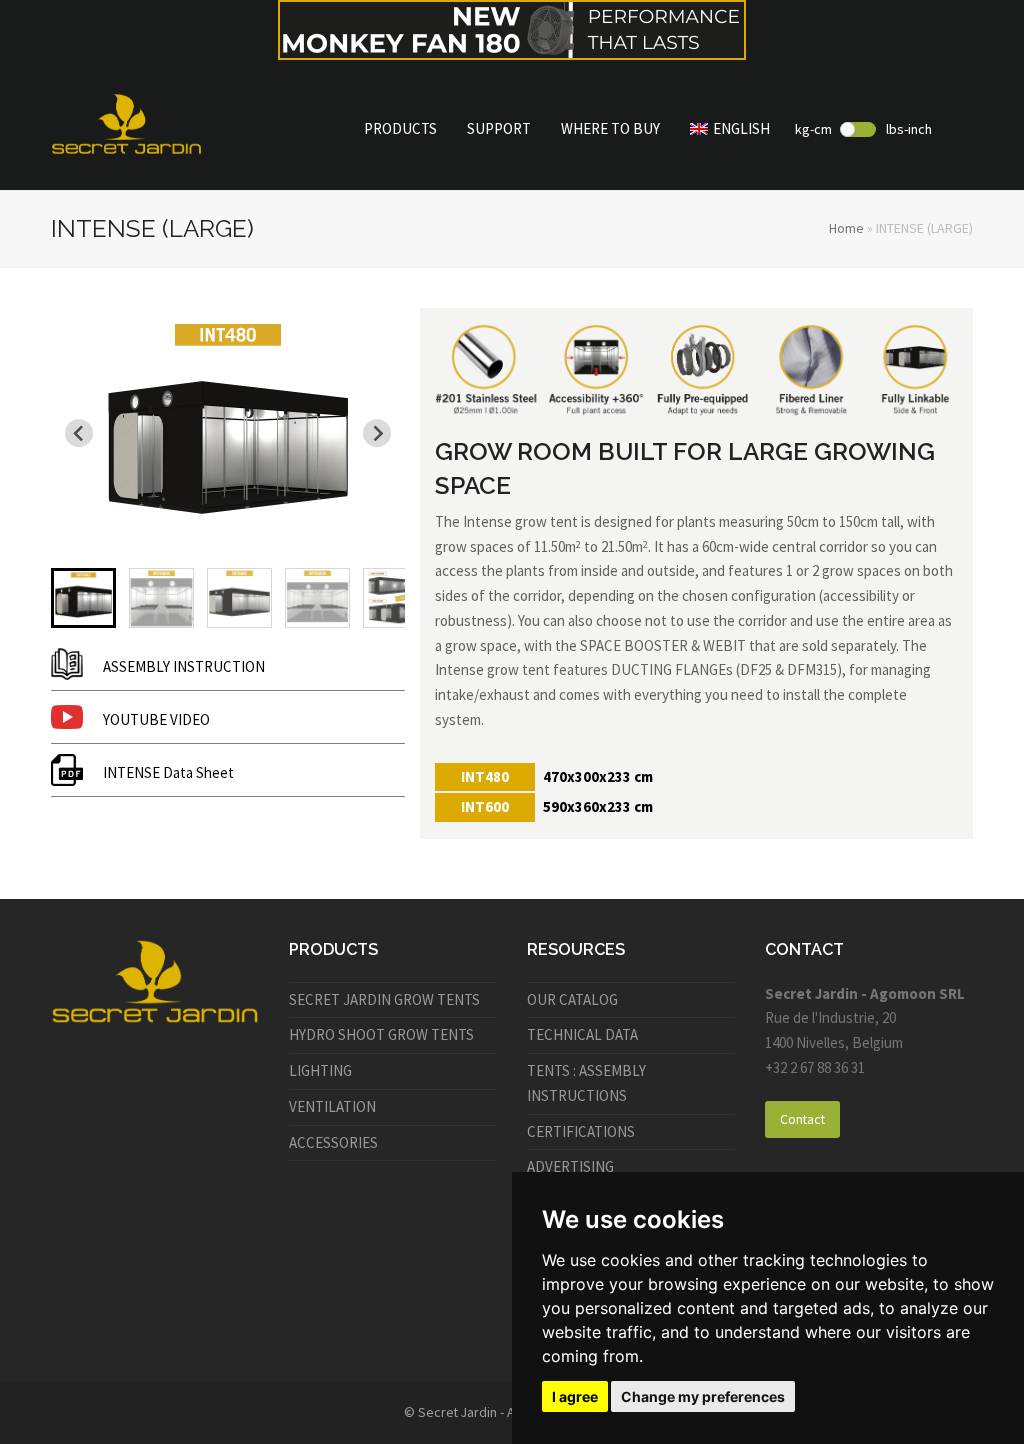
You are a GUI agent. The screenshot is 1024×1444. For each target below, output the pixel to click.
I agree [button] (575, 1396)
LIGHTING (320, 1070)
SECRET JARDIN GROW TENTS (384, 999)
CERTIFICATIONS (581, 1131)
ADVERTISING (570, 1166)
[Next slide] (377, 433)
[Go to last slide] (79, 433)
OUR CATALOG (572, 999)
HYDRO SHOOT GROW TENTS (381, 1034)
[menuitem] (83, 598)
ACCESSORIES (333, 1142)
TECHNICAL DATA (582, 1034)
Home (846, 228)
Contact (802, 1119)
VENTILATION (332, 1106)
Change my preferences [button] (703, 1396)
